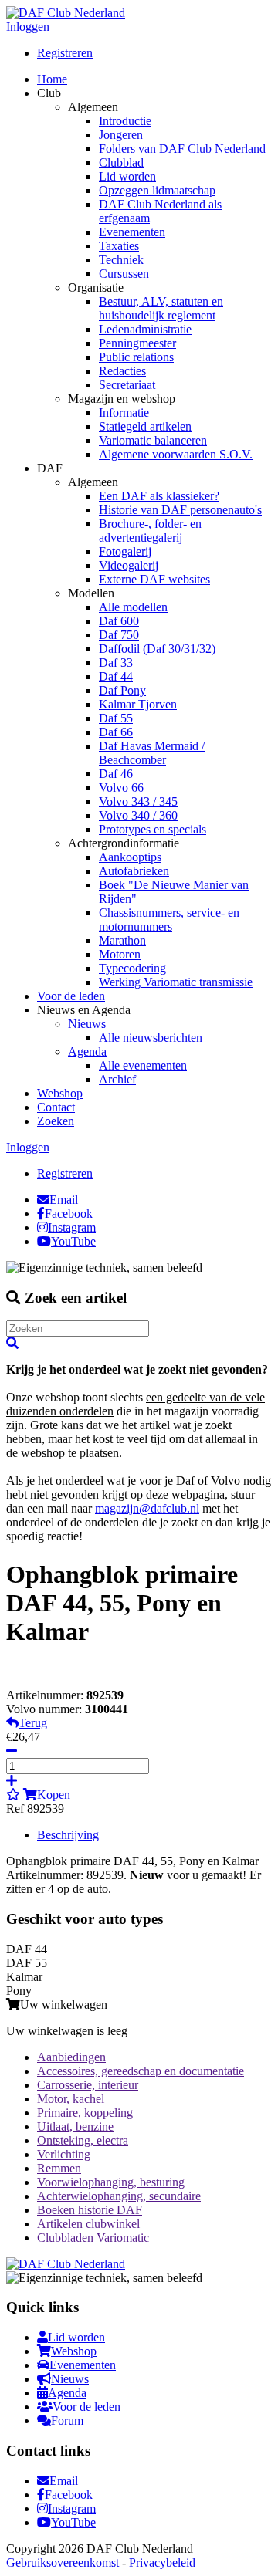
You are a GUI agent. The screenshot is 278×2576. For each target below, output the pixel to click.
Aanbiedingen (71, 2057)
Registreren (65, 53)
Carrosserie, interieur (88, 2085)
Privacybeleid (162, 2562)
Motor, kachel (71, 2099)
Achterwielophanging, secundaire (119, 2196)
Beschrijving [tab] (68, 1835)
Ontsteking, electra (83, 2140)
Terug (33, 1723)
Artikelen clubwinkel (88, 2224)
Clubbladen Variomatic (93, 2238)
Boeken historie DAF (90, 2210)
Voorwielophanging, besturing (111, 2182)
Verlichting (64, 2154)
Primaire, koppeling (85, 2113)
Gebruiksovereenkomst (63, 2562)
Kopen (54, 1795)
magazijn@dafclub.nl (147, 1508)
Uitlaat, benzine (75, 2126)
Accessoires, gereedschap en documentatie (141, 2071)
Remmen (59, 2168)
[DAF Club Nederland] (66, 13)
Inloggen (28, 27)
